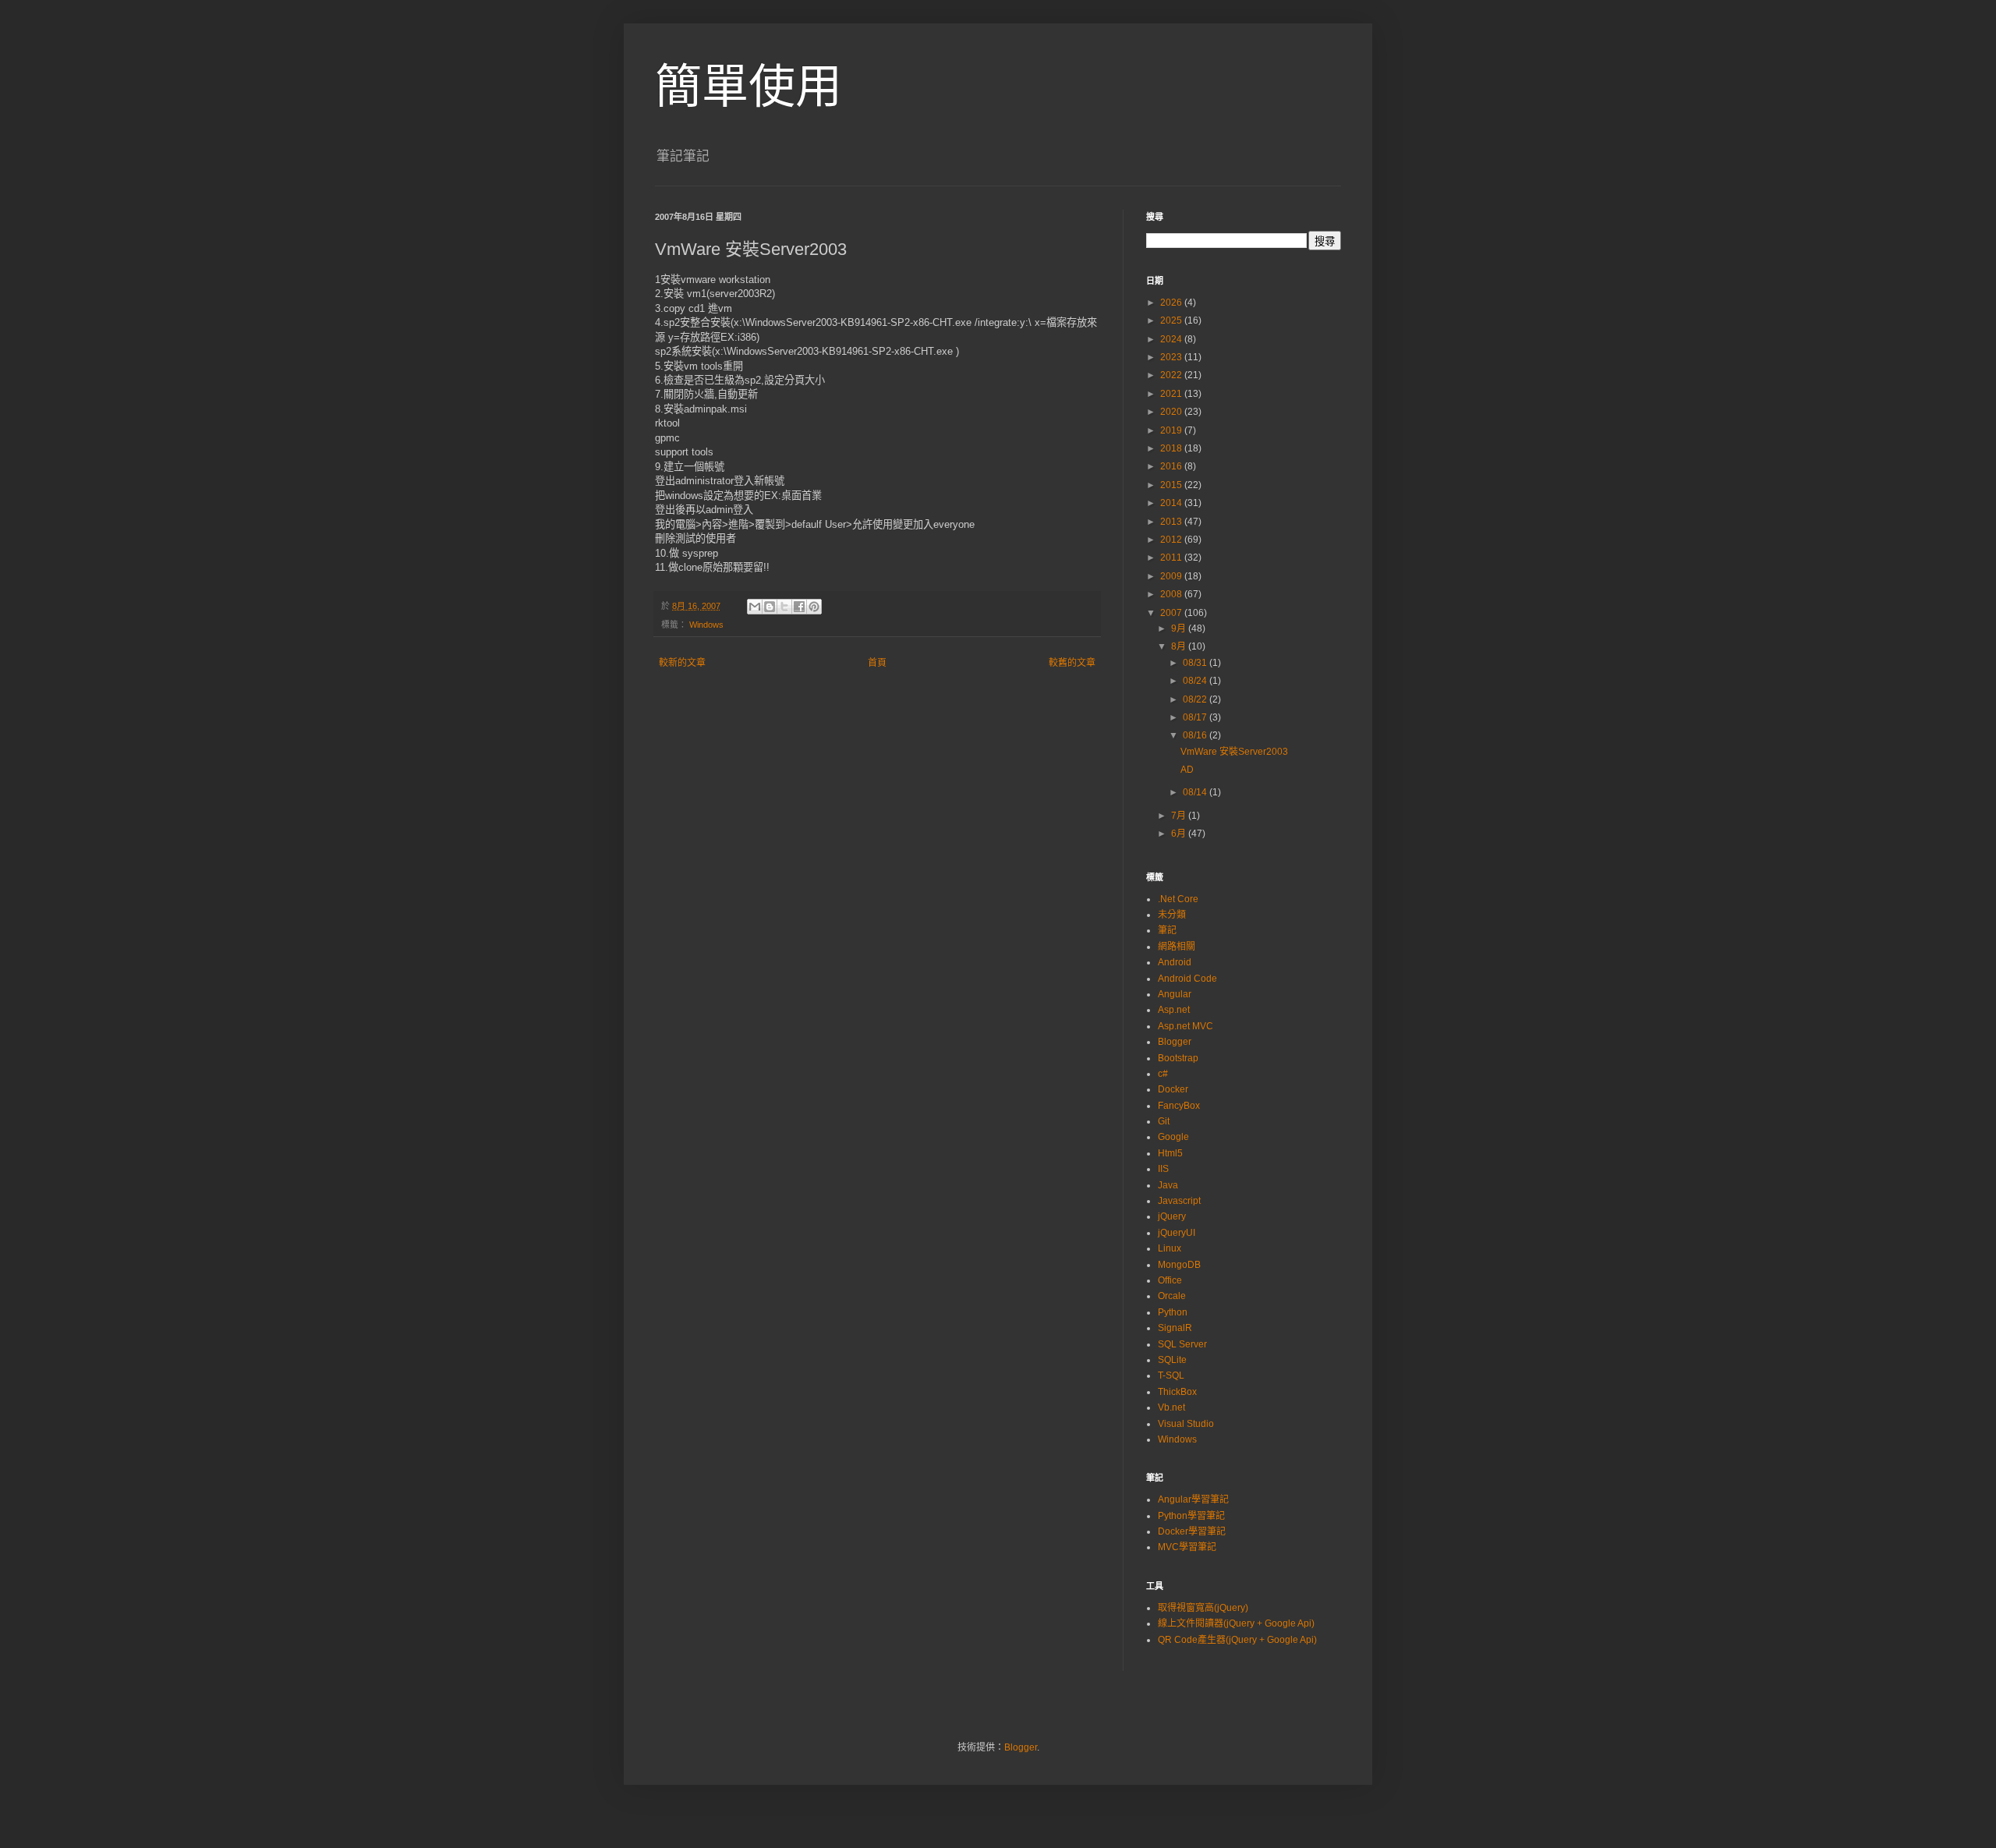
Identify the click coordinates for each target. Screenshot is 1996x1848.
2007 (1172, 613)
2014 (1172, 503)
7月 (1180, 816)
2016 (1172, 466)
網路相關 (1177, 947)
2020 (1172, 412)
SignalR (1175, 1328)
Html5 (1170, 1153)
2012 (1172, 540)
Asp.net (1174, 1010)
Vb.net (1171, 1407)
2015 (1172, 485)
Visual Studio (1186, 1424)
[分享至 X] (784, 607)
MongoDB (1179, 1265)
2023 (1172, 357)
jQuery (1172, 1216)
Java (1168, 1185)
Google (1173, 1137)
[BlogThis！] (770, 607)
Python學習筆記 (1191, 1516)
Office (1170, 1280)
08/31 (1196, 663)
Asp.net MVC (1186, 1026)
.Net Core (1178, 899)
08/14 (1196, 792)
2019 (1172, 430)
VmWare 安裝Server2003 (1234, 752)
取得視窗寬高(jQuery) (1203, 1608)
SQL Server (1182, 1344)
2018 (1172, 448)
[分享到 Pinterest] (814, 607)
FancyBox (1179, 1106)
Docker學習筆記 (1192, 1531)
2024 (1172, 339)
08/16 (1196, 735)
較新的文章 (682, 663)
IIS (1163, 1169)
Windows (706, 625)
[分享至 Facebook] (799, 607)
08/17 (1196, 717)
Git (1164, 1121)
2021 (1172, 394)
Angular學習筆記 (1193, 1499)
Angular (1175, 994)
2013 (1172, 522)
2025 (1172, 320)
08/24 (1196, 681)
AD (1187, 770)
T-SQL (1171, 1375)
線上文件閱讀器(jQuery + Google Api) (1236, 1623)
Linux (1170, 1248)
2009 (1172, 576)
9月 (1180, 628)
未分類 (1172, 915)
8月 (1180, 646)
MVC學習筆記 (1187, 1547)
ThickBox (1177, 1392)
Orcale (1172, 1296)
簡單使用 (748, 87)
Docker (1173, 1089)
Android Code (1187, 979)
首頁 (877, 663)
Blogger (1175, 1042)
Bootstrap (1178, 1058)
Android (1175, 962)
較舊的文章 (1072, 663)
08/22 (1196, 699)
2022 (1172, 375)
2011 (1172, 558)
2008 (1172, 594)
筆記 (1167, 930)
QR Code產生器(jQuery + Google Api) (1237, 1640)
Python (1173, 1312)
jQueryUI (1177, 1233)
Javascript (1179, 1201)
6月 (1180, 834)
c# (1163, 1074)
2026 (1172, 303)
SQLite (1172, 1360)
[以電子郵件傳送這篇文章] (755, 607)
